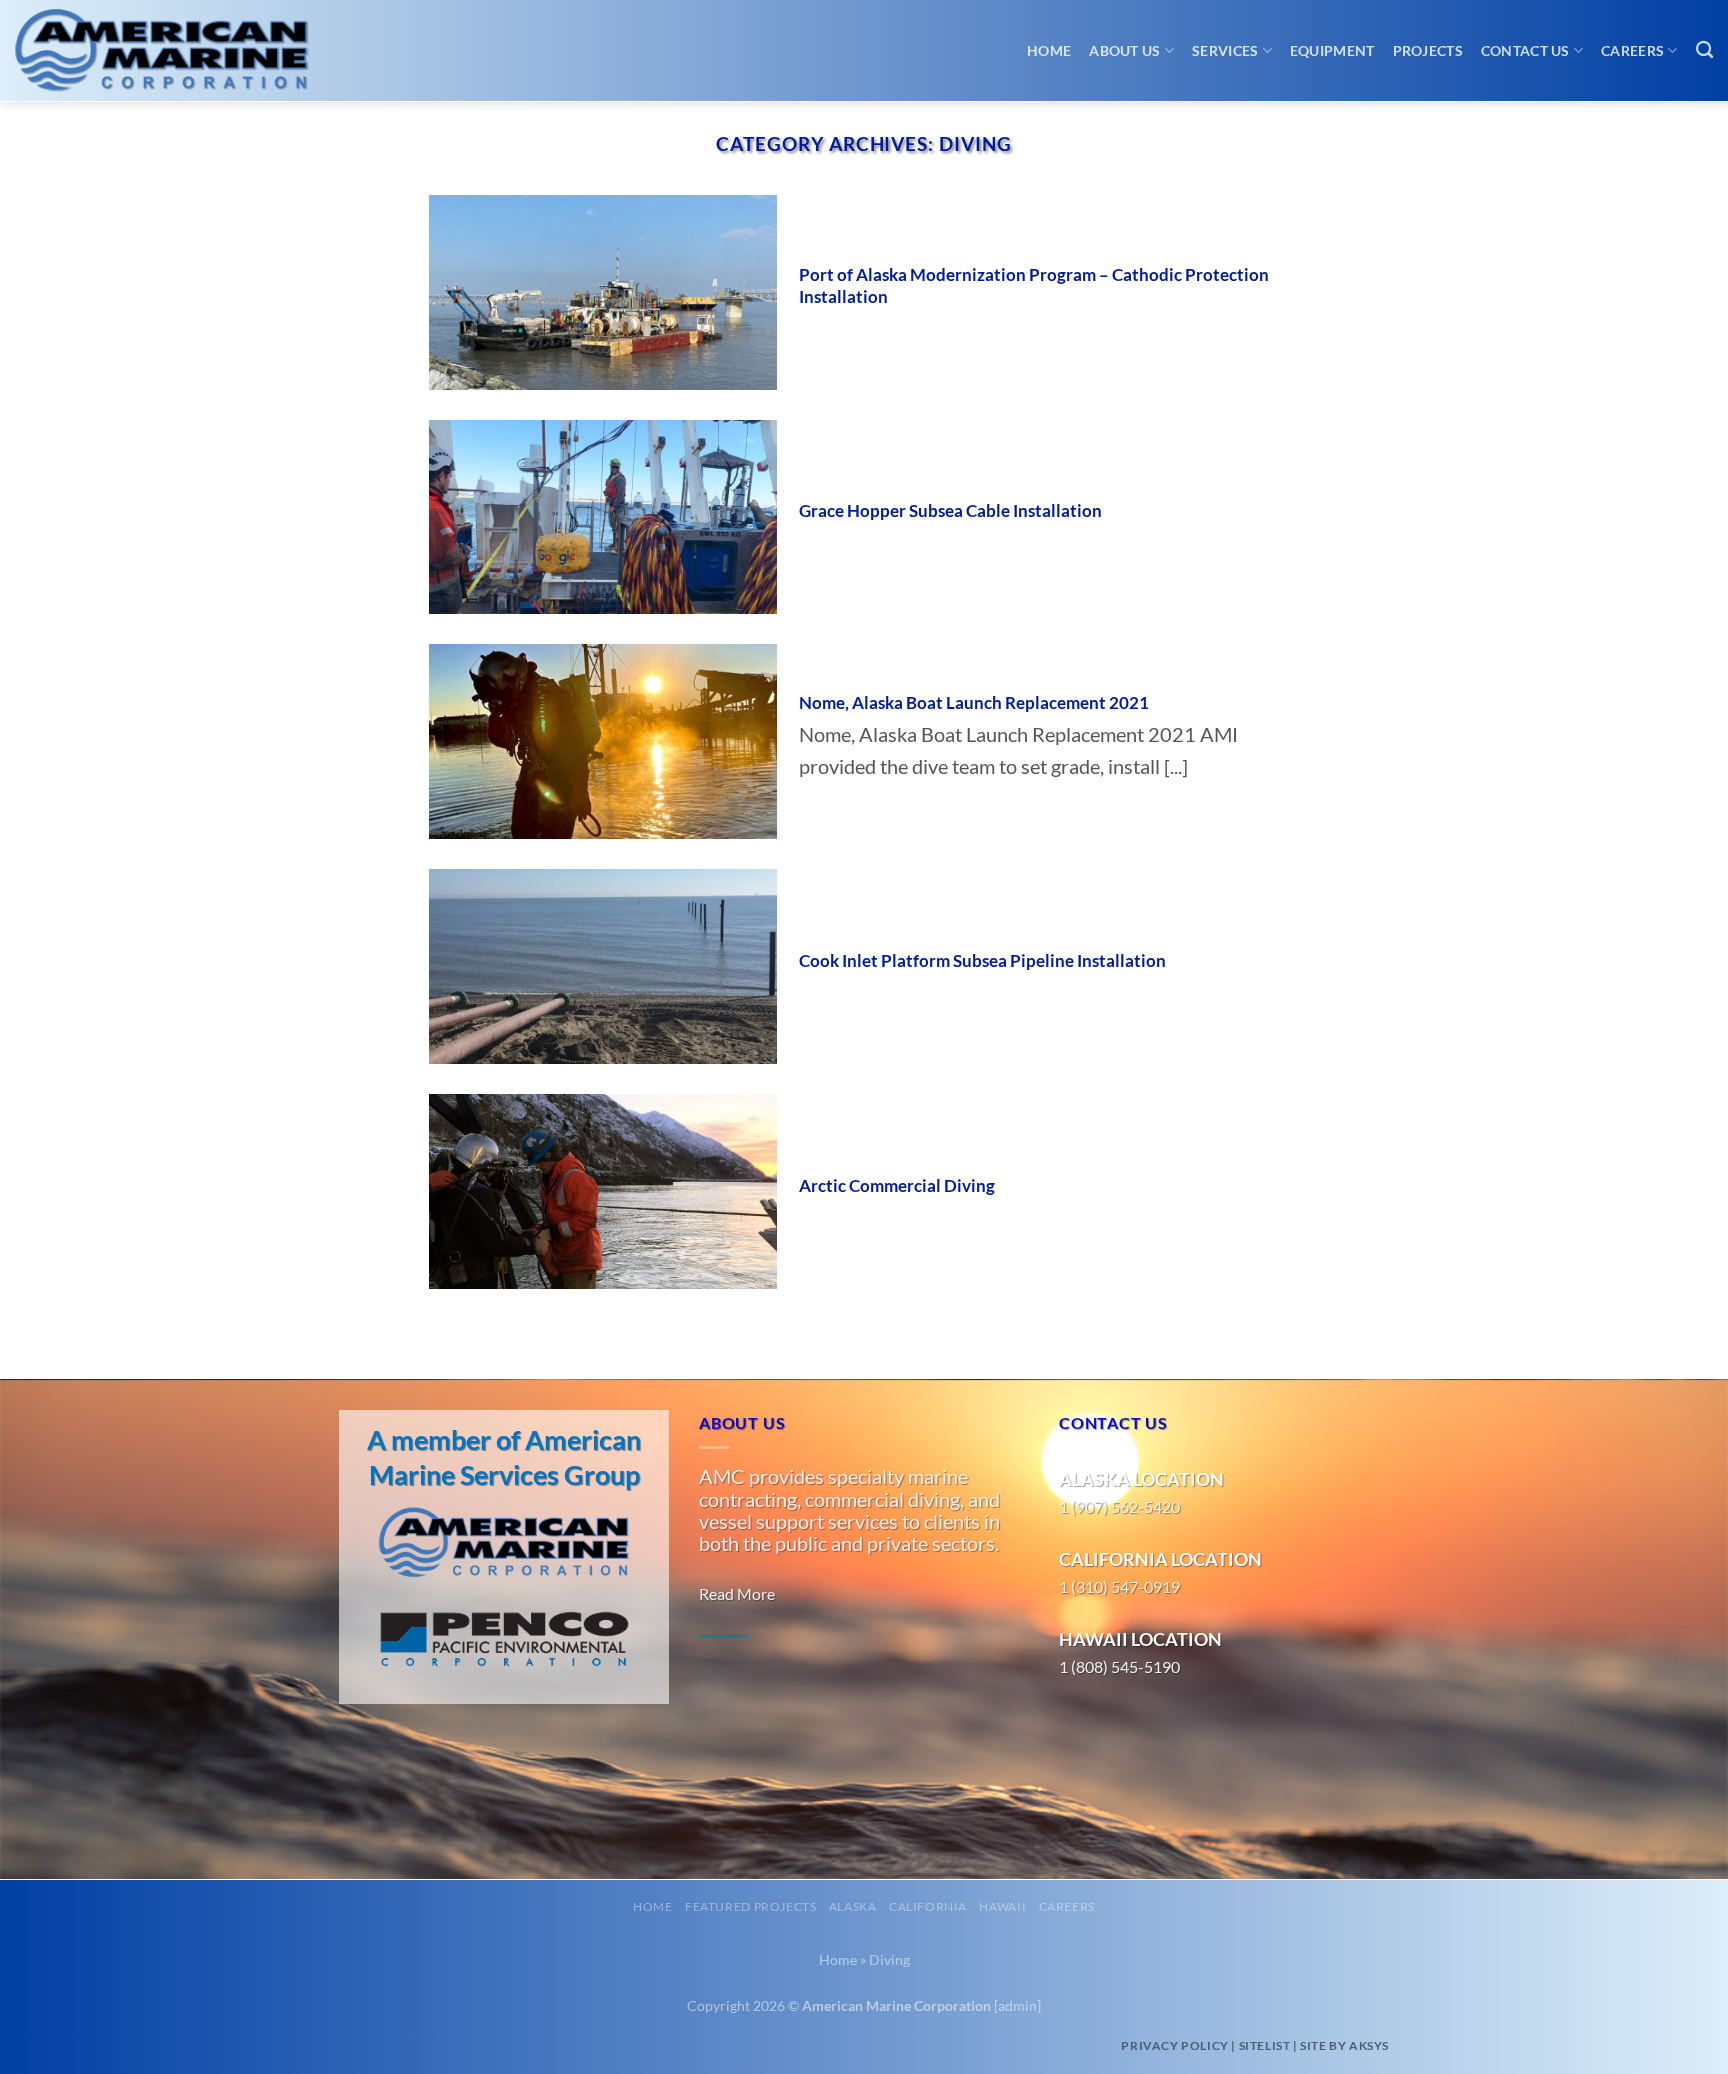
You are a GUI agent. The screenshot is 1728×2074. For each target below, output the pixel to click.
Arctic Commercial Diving (897, 1186)
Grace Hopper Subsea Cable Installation (950, 511)
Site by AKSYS (1344, 2045)
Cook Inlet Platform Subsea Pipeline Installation (982, 961)
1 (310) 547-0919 (1119, 1586)
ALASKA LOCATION (1141, 1479)
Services (1225, 50)
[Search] (1704, 50)
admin (1017, 2005)
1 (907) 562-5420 (1119, 1506)
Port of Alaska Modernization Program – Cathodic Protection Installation (1034, 286)
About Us (1124, 50)
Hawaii (1002, 1906)
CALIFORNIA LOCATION (1160, 1559)
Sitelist (1265, 2045)
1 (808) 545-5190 (1119, 1666)
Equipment (1332, 50)
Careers (1632, 50)
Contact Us (1525, 50)
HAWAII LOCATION (1140, 1639)
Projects (1428, 50)
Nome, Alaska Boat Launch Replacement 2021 (974, 703)
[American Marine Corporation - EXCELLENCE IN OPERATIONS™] (180, 51)
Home (1049, 50)
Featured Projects (750, 1906)
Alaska (853, 1906)
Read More (737, 1593)
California (928, 1906)
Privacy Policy (1174, 2045)
